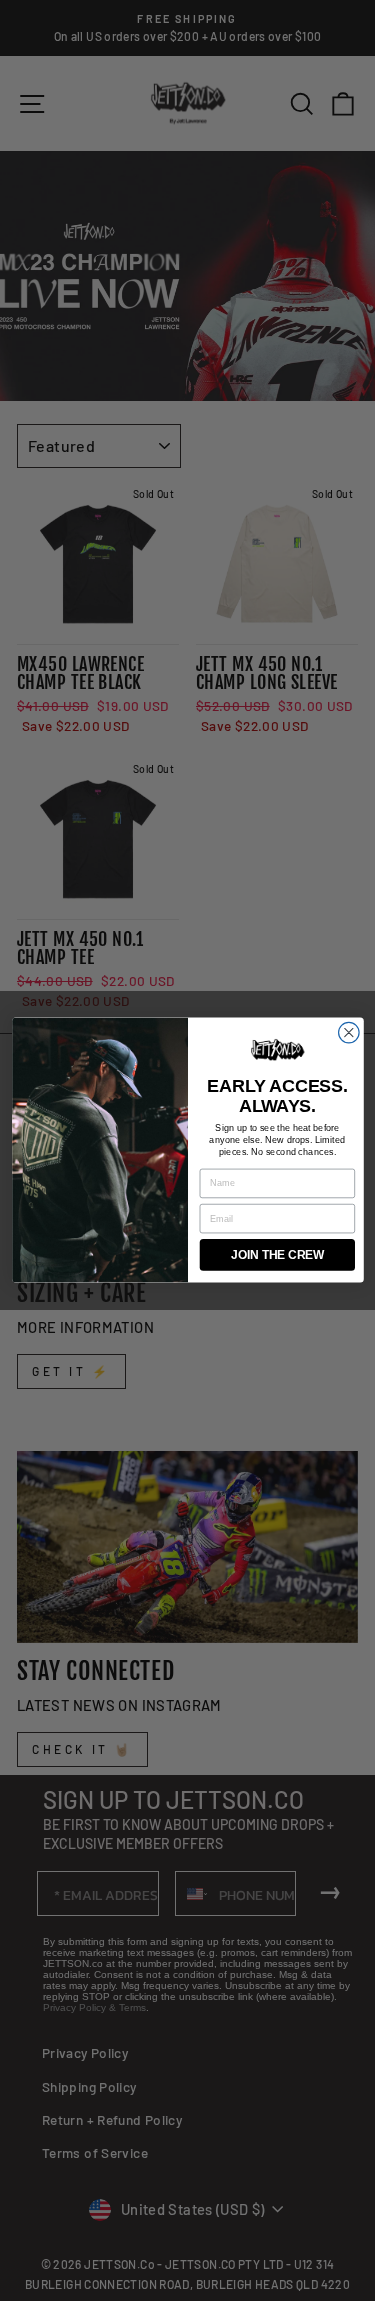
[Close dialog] (348, 1033)
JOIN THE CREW (277, 1255)
